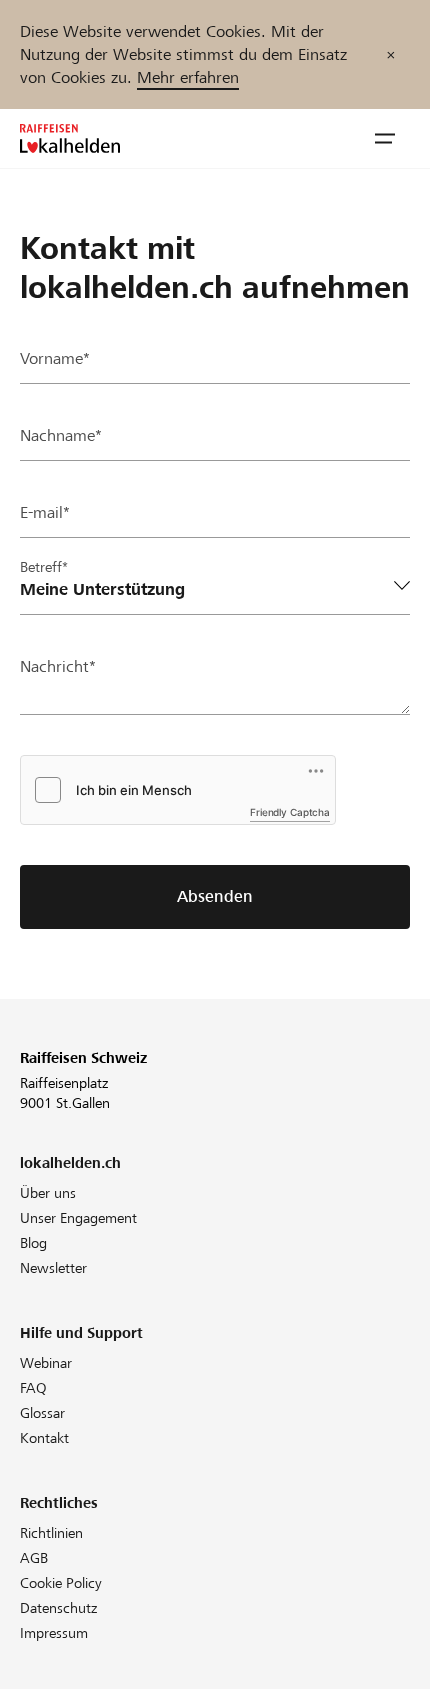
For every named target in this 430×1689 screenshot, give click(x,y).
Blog (33, 1243)
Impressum (54, 1633)
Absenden (215, 896)
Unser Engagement (78, 1218)
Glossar (42, 1413)
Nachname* (61, 435)
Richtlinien (51, 1533)
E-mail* (45, 512)
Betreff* (44, 567)
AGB (34, 1558)
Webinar (46, 1363)
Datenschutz (58, 1608)
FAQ (33, 1388)
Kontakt (44, 1438)
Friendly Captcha (290, 812)
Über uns (48, 1193)
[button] (385, 139)
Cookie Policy (61, 1583)
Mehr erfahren (188, 77)
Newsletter (53, 1268)
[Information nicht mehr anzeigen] (391, 54)
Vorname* (55, 358)
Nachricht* (58, 666)
